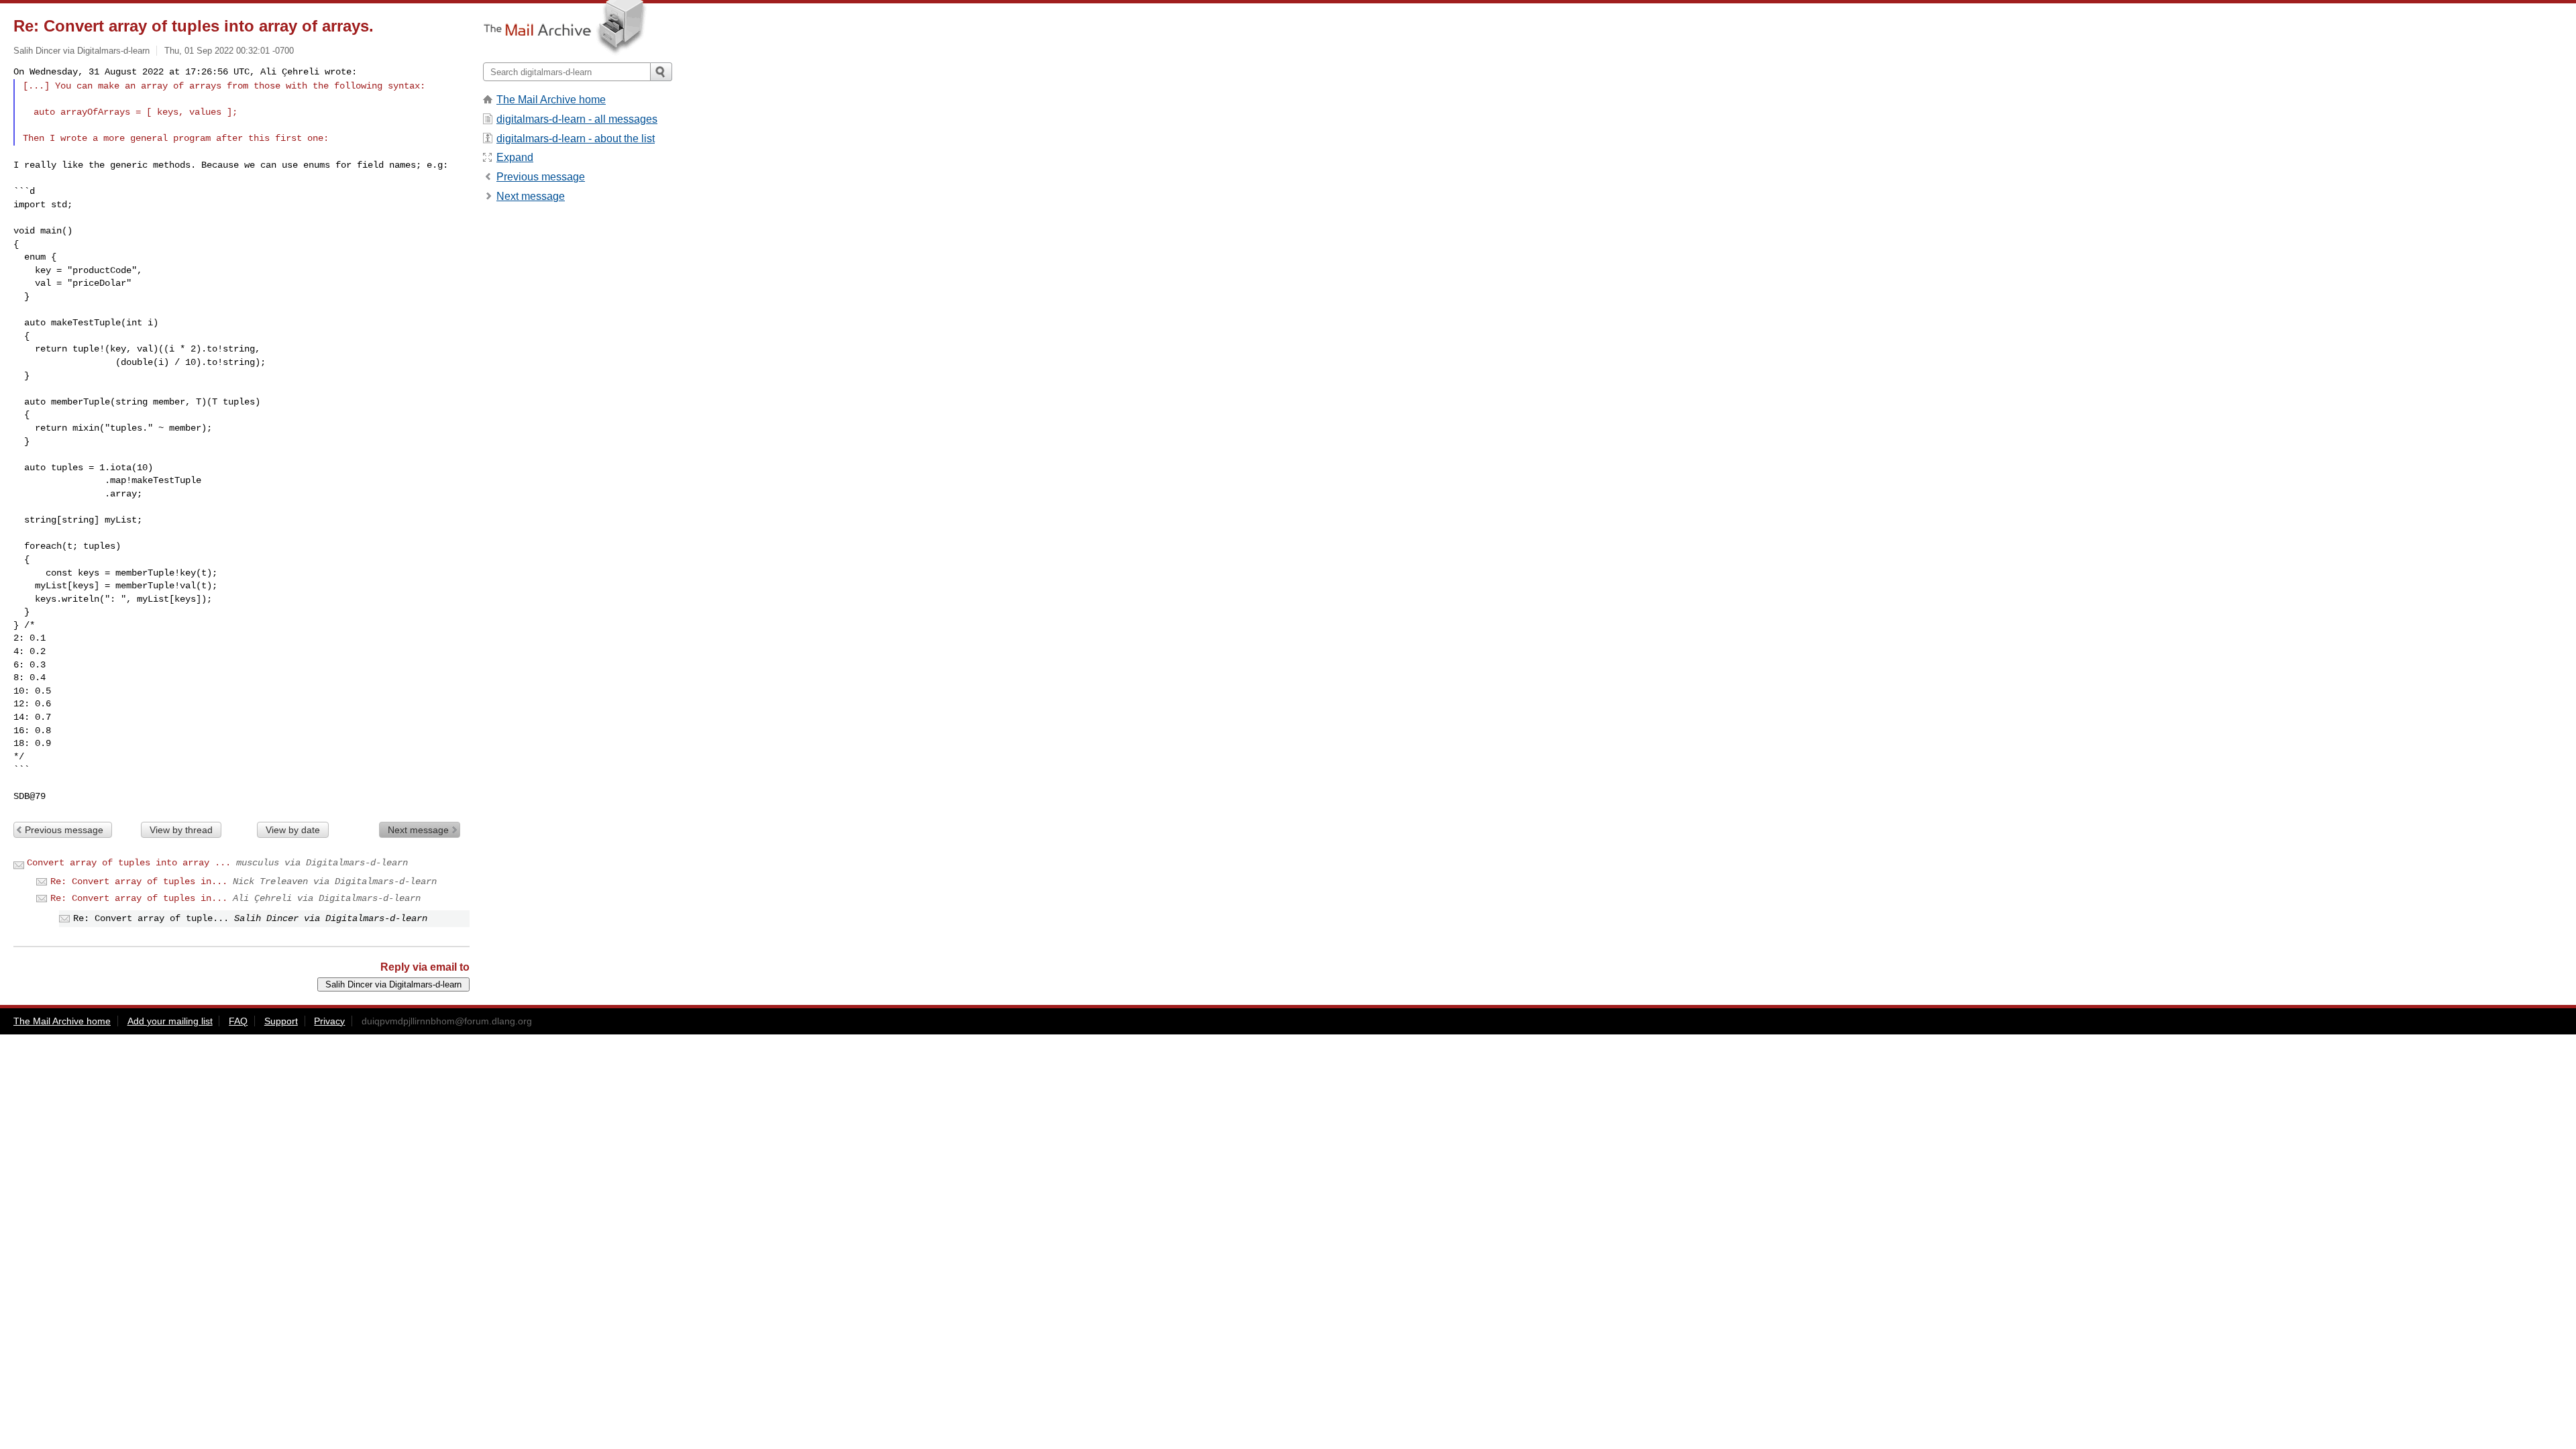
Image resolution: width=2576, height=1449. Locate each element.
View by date (293, 830)
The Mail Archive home (551, 100)
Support (281, 1021)
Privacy (329, 1021)
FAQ (238, 1021)
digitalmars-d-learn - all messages (577, 119)
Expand (515, 157)
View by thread (181, 830)
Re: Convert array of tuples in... (139, 881)
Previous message (64, 830)
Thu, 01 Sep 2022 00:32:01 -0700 (229, 51)
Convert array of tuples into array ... (129, 863)
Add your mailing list (170, 1021)
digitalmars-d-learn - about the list (576, 139)
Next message (418, 830)
